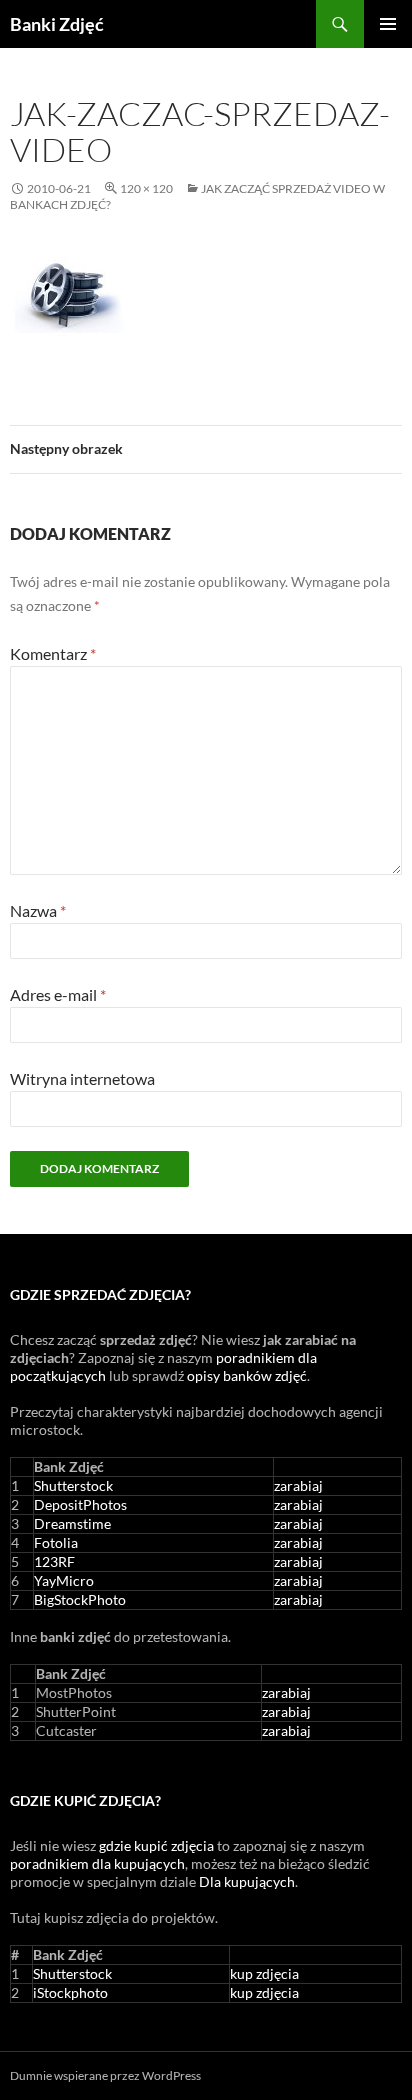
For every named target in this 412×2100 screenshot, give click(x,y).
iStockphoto (70, 1992)
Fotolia (56, 1542)
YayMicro (64, 1580)
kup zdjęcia (264, 1973)
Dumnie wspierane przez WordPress (105, 2075)
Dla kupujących (247, 1881)
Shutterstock (73, 1485)
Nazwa (38, 910)
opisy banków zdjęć (247, 1375)
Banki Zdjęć (57, 24)
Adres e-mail (58, 994)
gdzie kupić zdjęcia (156, 1845)
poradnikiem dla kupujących (97, 1863)
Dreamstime (72, 1523)
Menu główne (388, 24)
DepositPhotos (80, 1504)
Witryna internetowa (82, 1078)
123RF (54, 1561)
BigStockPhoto (80, 1599)
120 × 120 (146, 188)
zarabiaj (298, 1485)
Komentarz (53, 653)
